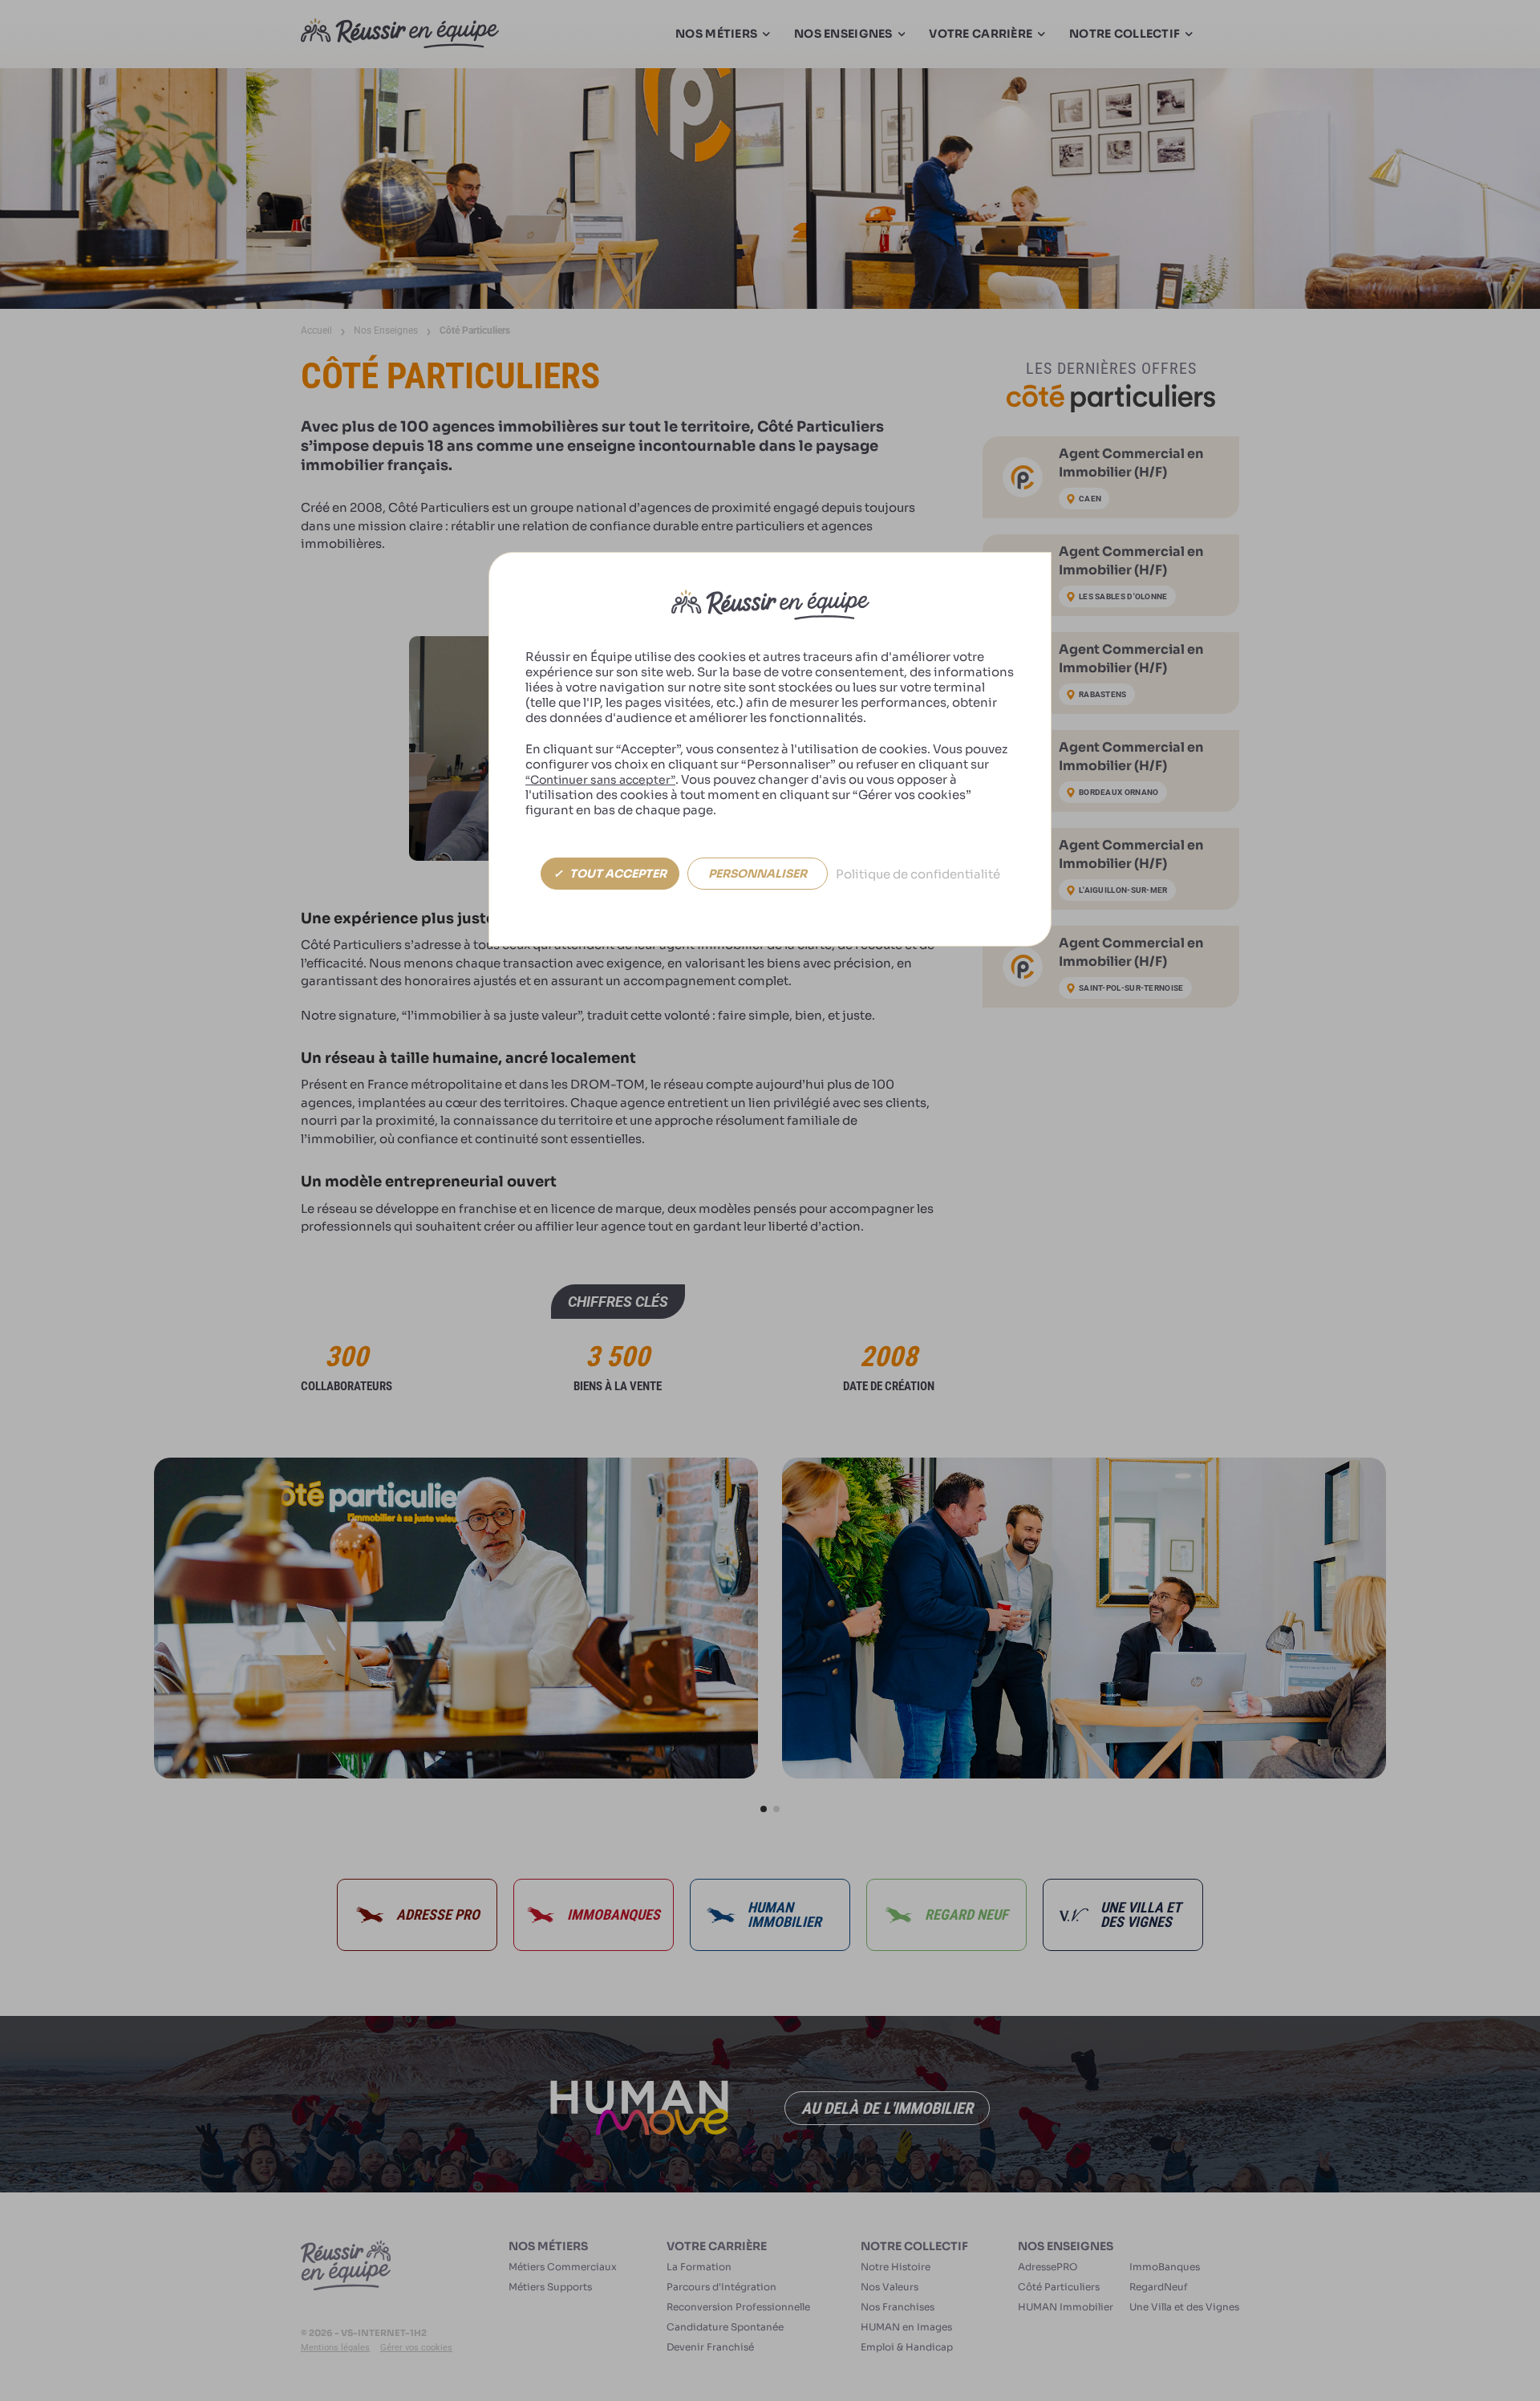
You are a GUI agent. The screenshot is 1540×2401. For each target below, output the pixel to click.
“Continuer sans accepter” (600, 780)
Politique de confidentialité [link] (918, 874)
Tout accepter (617, 874)
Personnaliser (758, 874)
